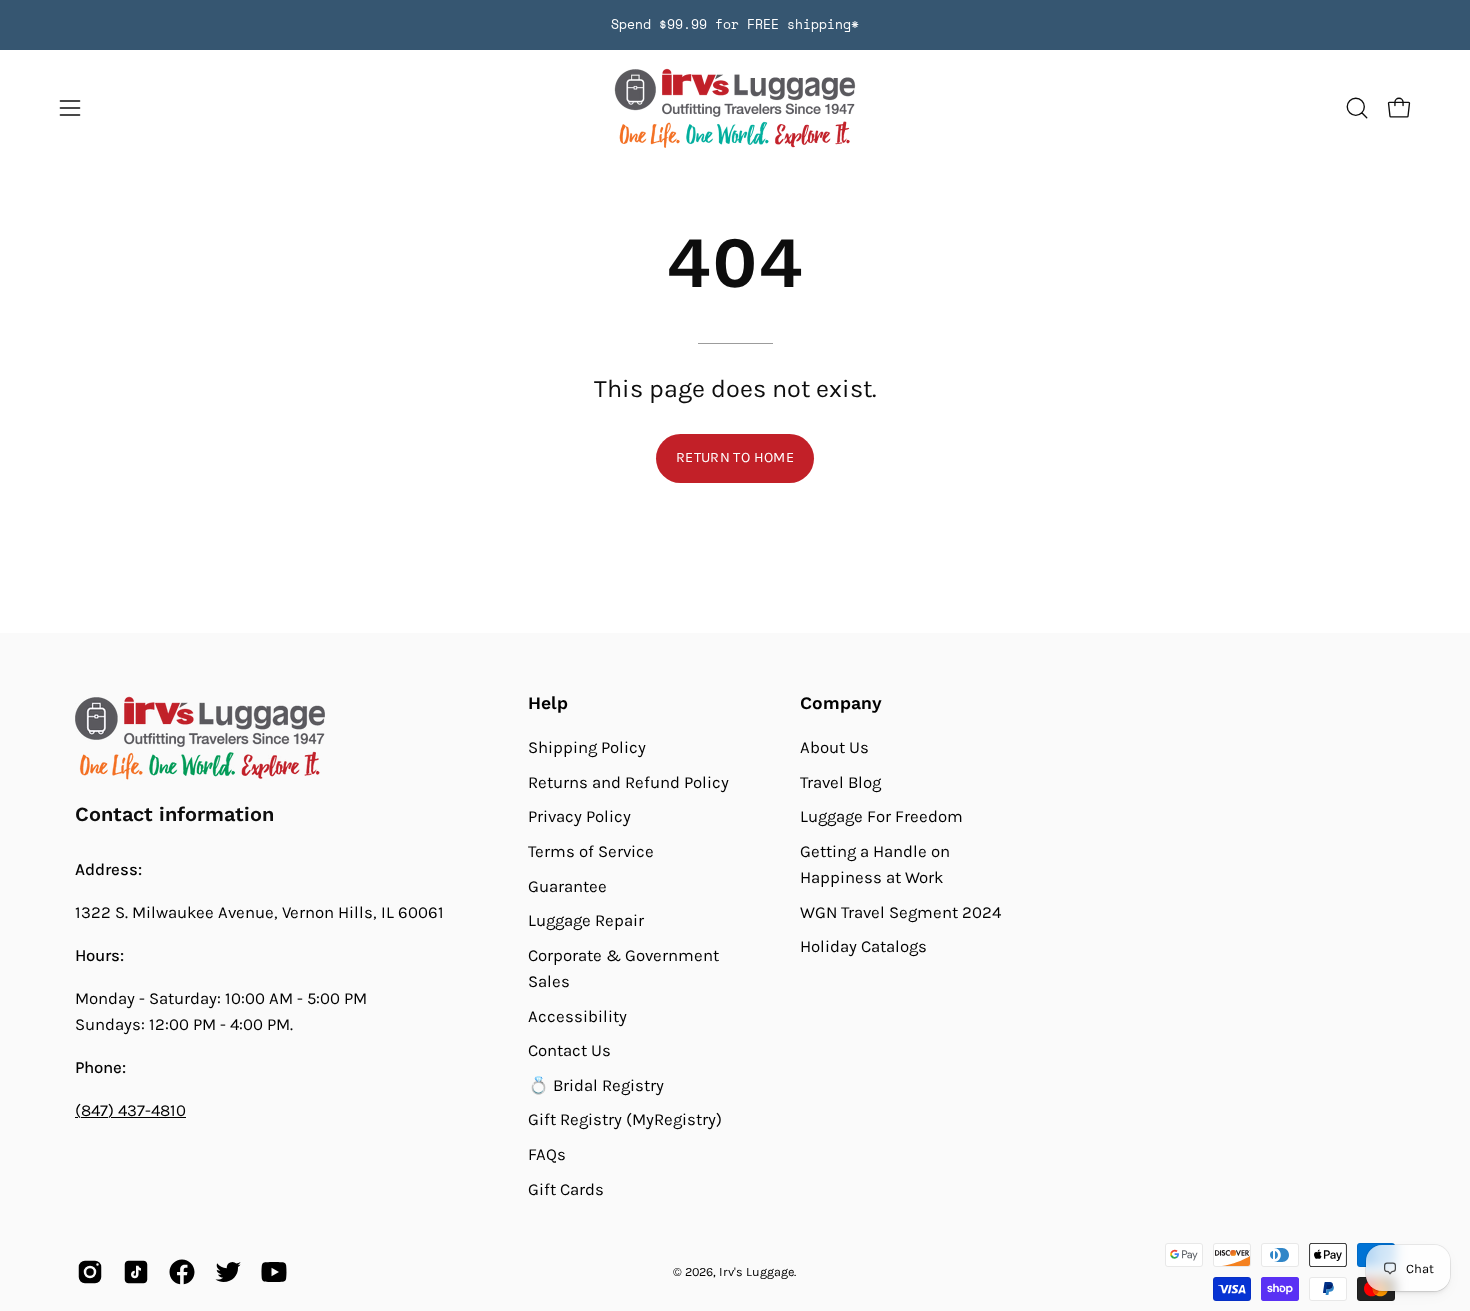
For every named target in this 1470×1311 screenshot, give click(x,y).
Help (548, 703)
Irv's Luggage (756, 1271)
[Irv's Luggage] (735, 108)
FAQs (547, 1154)
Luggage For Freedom (881, 816)
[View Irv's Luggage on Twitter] (228, 1272)
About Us (834, 747)
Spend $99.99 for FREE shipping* (735, 24)
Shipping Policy (587, 747)
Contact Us (569, 1050)
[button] (1357, 108)
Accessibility (577, 1015)
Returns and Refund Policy (628, 781)
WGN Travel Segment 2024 (900, 912)
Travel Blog (840, 781)
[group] (735, 25)
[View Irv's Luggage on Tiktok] (136, 1272)
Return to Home (735, 457)
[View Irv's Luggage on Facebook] (182, 1272)
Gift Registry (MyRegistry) (625, 1119)
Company (841, 703)
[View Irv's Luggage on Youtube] (274, 1272)
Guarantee (567, 885)
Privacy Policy (579, 816)
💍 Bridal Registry (596, 1085)
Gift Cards (566, 1189)
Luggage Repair (586, 920)
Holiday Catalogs (863, 946)
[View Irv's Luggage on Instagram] (90, 1272)
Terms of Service (591, 851)
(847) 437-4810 (130, 1110)
